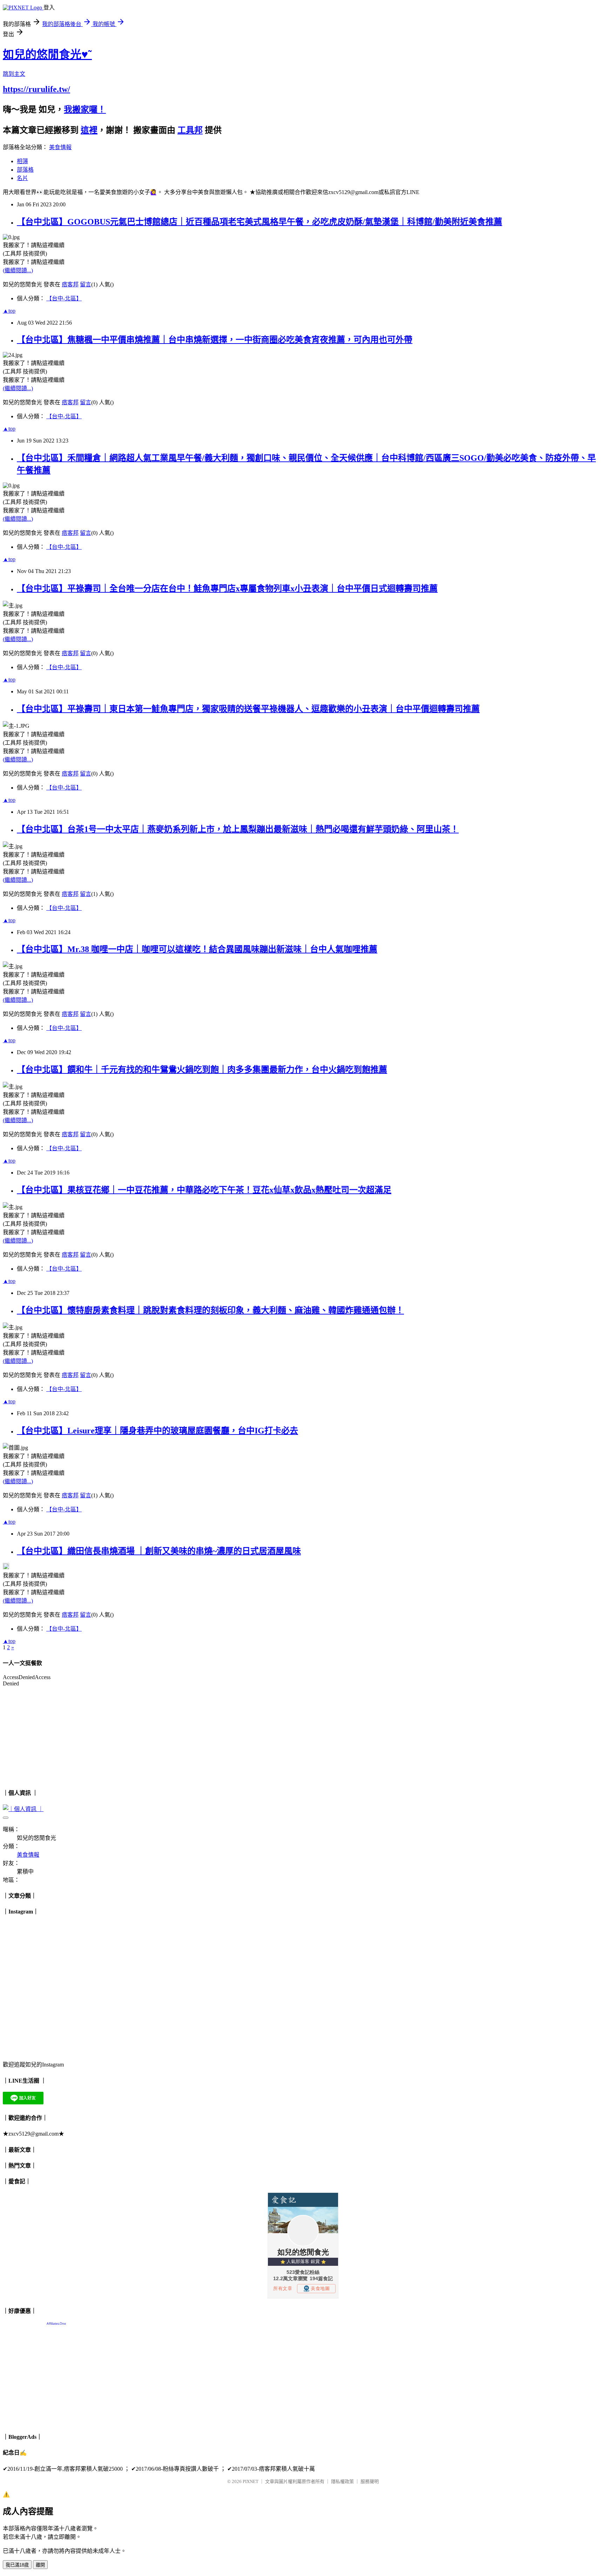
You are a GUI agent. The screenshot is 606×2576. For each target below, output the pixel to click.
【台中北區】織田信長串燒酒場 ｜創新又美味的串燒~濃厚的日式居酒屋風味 (159, 1551)
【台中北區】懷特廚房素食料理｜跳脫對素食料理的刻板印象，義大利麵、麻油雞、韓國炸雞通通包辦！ (210, 1310)
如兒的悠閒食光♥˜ (47, 54)
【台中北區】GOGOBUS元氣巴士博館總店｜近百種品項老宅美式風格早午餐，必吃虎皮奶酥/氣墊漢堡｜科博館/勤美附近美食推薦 (260, 222)
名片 (22, 178)
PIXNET (251, 2481)
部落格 (25, 170)
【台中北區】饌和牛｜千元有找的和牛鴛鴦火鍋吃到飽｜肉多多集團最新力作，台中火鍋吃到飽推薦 (202, 1070)
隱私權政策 (342, 2481)
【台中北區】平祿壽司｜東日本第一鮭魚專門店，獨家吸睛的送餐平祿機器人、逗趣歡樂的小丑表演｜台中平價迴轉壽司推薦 (248, 709)
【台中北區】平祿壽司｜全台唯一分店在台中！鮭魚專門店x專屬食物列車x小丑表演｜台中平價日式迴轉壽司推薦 (227, 588)
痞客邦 (70, 284)
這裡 (89, 130)
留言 (86, 284)
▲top (9, 311)
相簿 (22, 161)
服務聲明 (370, 2481)
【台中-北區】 (64, 298)
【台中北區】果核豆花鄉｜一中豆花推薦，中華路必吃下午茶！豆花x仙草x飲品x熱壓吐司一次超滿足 (204, 1190)
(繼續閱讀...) (18, 270)
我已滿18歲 (17, 2565)
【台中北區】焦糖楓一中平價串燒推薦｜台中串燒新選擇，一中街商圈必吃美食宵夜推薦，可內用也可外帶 (215, 340)
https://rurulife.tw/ (36, 89)
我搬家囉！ (85, 109)
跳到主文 (14, 74)
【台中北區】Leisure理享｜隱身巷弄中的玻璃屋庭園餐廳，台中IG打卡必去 (157, 1431)
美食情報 (60, 147)
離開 (40, 2565)
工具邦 (190, 130)
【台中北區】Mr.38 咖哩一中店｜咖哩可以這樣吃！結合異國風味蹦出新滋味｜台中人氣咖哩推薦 (197, 949)
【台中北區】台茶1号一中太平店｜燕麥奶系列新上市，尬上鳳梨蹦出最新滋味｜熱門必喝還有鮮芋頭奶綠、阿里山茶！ (238, 829)
